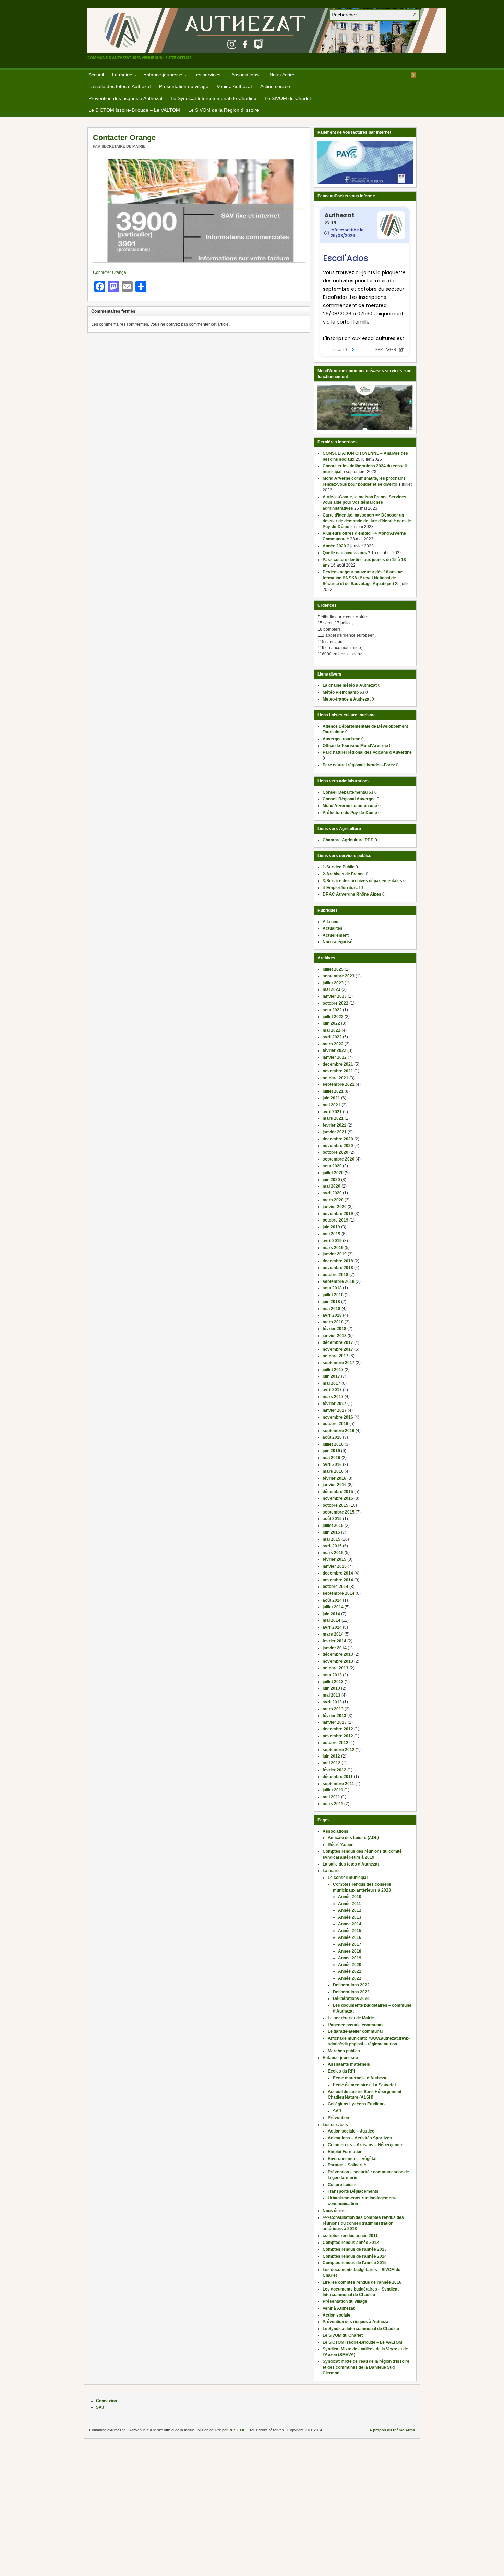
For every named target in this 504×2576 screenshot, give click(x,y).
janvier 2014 (335, 1648)
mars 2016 (333, 1471)
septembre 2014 (339, 1593)
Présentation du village (184, 86)
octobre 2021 (335, 1078)
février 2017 (334, 1404)
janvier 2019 (335, 1254)
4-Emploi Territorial (341, 888)
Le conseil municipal (348, 1878)
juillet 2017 (333, 1370)
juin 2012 (331, 1756)
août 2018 (332, 1288)
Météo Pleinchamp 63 (344, 692)
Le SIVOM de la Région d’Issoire (224, 110)
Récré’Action (341, 1845)
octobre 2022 (335, 1003)
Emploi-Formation (345, 2152)
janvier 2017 (335, 1410)
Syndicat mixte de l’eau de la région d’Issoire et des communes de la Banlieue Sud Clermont (366, 2367)
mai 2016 (332, 1458)
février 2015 (334, 1559)
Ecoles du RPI (341, 2071)
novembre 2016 (338, 1417)
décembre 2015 (338, 1492)
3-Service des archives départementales (362, 881)
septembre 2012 (339, 1750)
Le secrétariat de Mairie (351, 2018)
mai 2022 (332, 1030)
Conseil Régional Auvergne (349, 799)
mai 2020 (332, 1186)
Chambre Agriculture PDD (348, 840)
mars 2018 (333, 1322)
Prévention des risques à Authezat (125, 98)
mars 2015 (333, 1553)
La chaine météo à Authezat (350, 685)
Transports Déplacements (353, 2191)
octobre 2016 (335, 1424)
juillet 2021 (333, 1091)
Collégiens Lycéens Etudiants (357, 2104)
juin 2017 (331, 1376)
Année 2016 (350, 1937)
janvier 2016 (335, 1485)
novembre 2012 (338, 1736)
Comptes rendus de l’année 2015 (355, 2263)
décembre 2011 (338, 1777)
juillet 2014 (333, 1607)
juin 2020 (331, 1180)
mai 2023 (332, 989)
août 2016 (332, 1437)
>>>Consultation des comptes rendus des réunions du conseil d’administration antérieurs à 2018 (363, 2223)
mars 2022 (333, 1044)
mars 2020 (333, 1200)
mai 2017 (332, 1383)
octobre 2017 (335, 1356)
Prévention (338, 2118)
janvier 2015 (335, 1566)
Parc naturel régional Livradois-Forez (359, 765)
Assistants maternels (349, 2064)
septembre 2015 (339, 1512)
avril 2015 (332, 1546)
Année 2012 (350, 1910)
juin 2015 (331, 1532)
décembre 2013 (338, 1654)
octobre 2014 (335, 1587)
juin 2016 (331, 1451)
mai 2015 (332, 1539)
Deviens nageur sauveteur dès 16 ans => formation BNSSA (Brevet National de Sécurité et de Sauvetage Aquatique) (363, 578)
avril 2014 (332, 1627)
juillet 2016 (333, 1444)
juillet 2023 (333, 983)
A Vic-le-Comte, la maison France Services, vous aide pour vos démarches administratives (365, 503)
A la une (331, 922)
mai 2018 (332, 1309)
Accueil (96, 75)
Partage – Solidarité (347, 2165)
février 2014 (334, 1641)
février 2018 (334, 1329)
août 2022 (332, 1010)
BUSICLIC (237, 2430)
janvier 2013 (335, 1722)
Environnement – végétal (352, 2159)
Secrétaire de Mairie (123, 146)
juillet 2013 (333, 1682)
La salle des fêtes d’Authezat (120, 86)
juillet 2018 (333, 1295)
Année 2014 (350, 1924)
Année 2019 (350, 1958)
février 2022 (334, 1050)
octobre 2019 (335, 1220)
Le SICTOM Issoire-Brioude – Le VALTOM (134, 110)
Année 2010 (350, 1897)
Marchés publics (344, 2051)
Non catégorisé (338, 942)
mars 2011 (333, 1804)
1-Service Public (339, 867)
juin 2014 (331, 1614)
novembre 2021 (338, 1071)
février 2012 (334, 1770)
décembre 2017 (338, 1342)
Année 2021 (350, 1971)
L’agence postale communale (356, 2025)
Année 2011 (350, 1904)
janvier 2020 (335, 1207)
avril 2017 (332, 1390)
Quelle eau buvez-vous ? (346, 553)
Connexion (106, 2401)
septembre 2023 (339, 976)
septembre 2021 (339, 1084)
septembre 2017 (339, 1363)
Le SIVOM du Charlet (288, 98)
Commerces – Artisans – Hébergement (366, 2145)
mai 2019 (332, 1234)
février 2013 (334, 1716)
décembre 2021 (338, 1064)
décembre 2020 (338, 1139)
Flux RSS (413, 75)
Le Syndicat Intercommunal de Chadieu (214, 98)
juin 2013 (331, 1688)
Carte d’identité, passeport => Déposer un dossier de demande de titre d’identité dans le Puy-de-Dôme (367, 521)
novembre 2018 (338, 1268)
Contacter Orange (124, 138)
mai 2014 (332, 1620)
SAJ (337, 2111)
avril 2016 (332, 1465)
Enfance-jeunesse (161, 76)
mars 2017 (333, 1397)
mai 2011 (331, 1797)
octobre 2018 (335, 1275)
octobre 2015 (335, 1505)
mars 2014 (333, 1634)
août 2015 (332, 1519)
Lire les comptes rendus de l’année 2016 (362, 2282)
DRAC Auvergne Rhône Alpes (352, 894)
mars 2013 (333, 1709)
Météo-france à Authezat (347, 699)
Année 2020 (334, 546)
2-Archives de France (344, 874)
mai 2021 (332, 1105)
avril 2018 (332, 1315)
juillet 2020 (333, 1173)
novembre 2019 (338, 1214)
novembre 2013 (338, 1661)
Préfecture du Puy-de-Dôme (350, 813)
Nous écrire (282, 75)
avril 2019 (332, 1241)
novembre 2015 (338, 1498)
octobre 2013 (335, 1668)
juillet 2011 (333, 1790)
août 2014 (332, 1600)
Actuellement (336, 935)
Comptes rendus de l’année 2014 (355, 2256)
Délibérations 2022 (351, 1985)
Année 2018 (350, 1951)
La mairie (120, 76)
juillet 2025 (333, 969)
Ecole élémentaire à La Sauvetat (364, 2085)
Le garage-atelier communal (355, 2031)
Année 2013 (350, 1917)
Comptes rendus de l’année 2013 (355, 2249)
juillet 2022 (333, 1017)
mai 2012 (332, 1763)
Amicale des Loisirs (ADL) (353, 1838)
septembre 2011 (338, 1784)
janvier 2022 (335, 1057)
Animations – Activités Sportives (360, 2138)
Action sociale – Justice (351, 2131)
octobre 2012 (335, 1743)
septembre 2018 (339, 1281)
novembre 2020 (338, 1146)
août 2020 (332, 1166)
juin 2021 (331, 1098)
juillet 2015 (333, 1526)
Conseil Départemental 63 (348, 792)
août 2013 (332, 1675)
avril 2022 (332, 1037)
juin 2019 (331, 1227)
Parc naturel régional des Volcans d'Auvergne (367, 752)
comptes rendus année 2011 (350, 2236)
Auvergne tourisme (341, 739)
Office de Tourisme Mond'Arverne (355, 746)
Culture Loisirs (342, 2185)
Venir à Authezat (234, 86)
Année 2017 (350, 1944)
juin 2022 (331, 1023)
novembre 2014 (338, 1580)
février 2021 (334, 1125)
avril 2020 (332, 1193)
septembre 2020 (339, 1159)
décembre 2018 (338, 1261)
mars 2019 (333, 1248)
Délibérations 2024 (351, 1998)
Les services (205, 76)
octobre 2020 (335, 1152)
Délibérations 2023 (351, 1992)
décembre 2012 (338, 1729)
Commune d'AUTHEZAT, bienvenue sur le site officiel (267, 31)
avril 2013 (332, 1702)
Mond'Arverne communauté (350, 806)
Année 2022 (350, 1978)
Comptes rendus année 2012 (351, 2243)
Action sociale (275, 86)
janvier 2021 (335, 1132)
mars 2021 (333, 1118)
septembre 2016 (339, 1431)
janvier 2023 (335, 996)
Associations (243, 76)
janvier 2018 (335, 1336)
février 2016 (334, 1478)
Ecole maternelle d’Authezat (360, 2078)
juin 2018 (331, 1302)
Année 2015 (350, 1931)
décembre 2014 (338, 1573)
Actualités (333, 928)
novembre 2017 (338, 1349)
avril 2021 (332, 1112)
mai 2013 (332, 1695)
